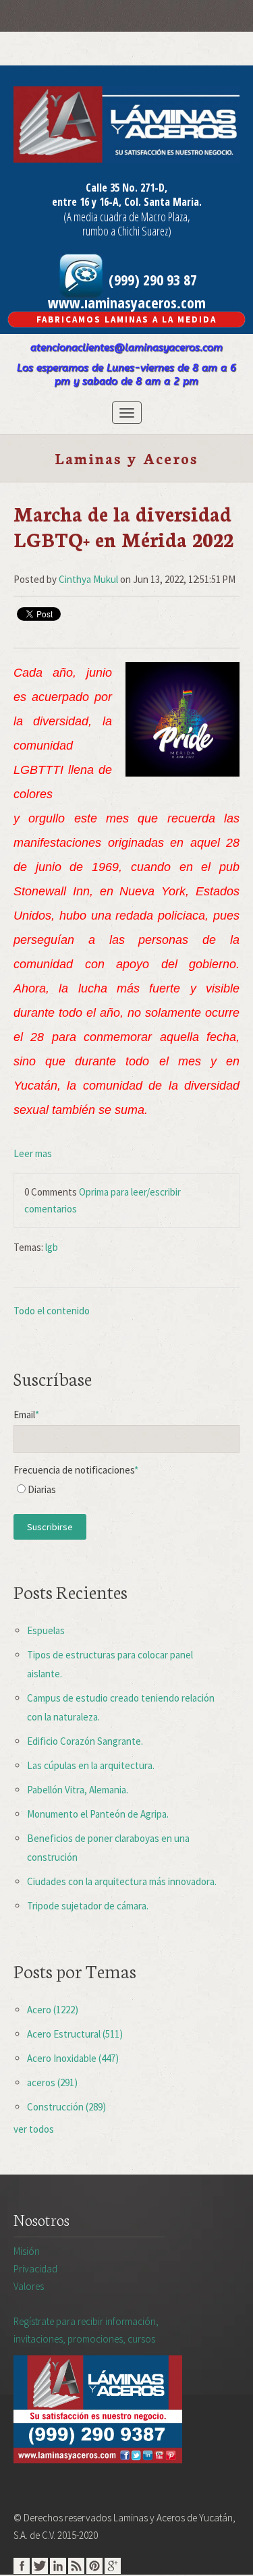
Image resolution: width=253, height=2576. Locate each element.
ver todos (34, 2129)
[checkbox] (126, 1493)
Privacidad (35, 2269)
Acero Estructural (75, 2034)
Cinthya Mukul (88, 579)
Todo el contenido (52, 1311)
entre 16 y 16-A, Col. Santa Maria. (127, 202)
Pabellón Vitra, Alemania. (78, 1790)
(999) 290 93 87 (151, 279)
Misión (27, 2251)
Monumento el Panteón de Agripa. (98, 1814)
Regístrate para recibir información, (86, 2330)
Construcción (66, 2107)
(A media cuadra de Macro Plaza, (127, 217)
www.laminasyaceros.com (127, 302)
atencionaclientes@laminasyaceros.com (126, 347)
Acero (53, 2010)
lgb (52, 1247)
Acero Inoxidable (73, 2058)
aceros (52, 2082)
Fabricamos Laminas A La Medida (126, 319)
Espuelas (46, 1630)
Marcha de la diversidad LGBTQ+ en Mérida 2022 (123, 526)
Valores (29, 2286)
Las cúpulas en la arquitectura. (91, 1765)
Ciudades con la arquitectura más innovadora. (122, 1881)
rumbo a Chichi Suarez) (127, 231)
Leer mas (33, 1153)
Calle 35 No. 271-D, (126, 188)
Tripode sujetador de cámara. (88, 1906)
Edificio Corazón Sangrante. (85, 1741)
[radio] (126, 1493)
